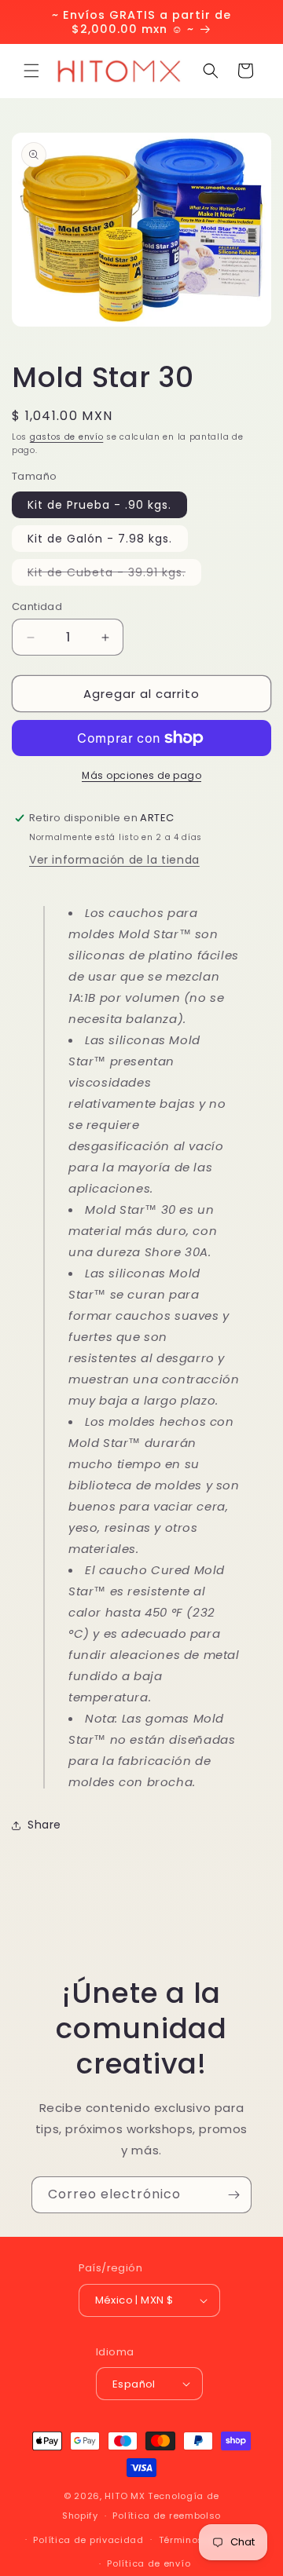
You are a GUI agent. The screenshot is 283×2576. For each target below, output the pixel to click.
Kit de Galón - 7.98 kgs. (100, 539)
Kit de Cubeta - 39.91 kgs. (114, 575)
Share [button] (44, 1825)
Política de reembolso (167, 2516)
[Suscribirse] (233, 2195)
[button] (31, 71)
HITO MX (125, 2496)
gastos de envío (67, 437)
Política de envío (149, 2563)
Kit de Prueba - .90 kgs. (99, 505)
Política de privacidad (88, 2540)
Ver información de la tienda (114, 860)
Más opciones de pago (141, 775)
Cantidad (37, 607)
